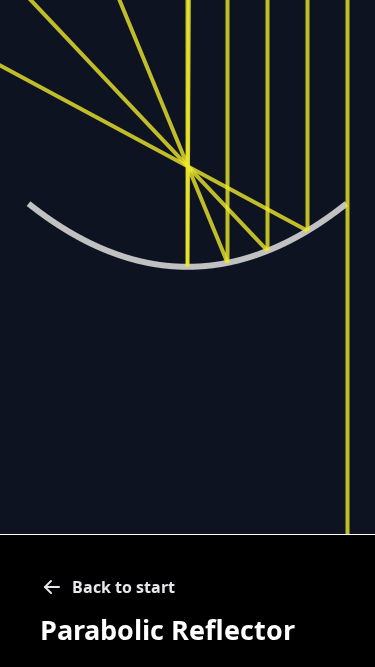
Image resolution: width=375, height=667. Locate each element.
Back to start (123, 587)
